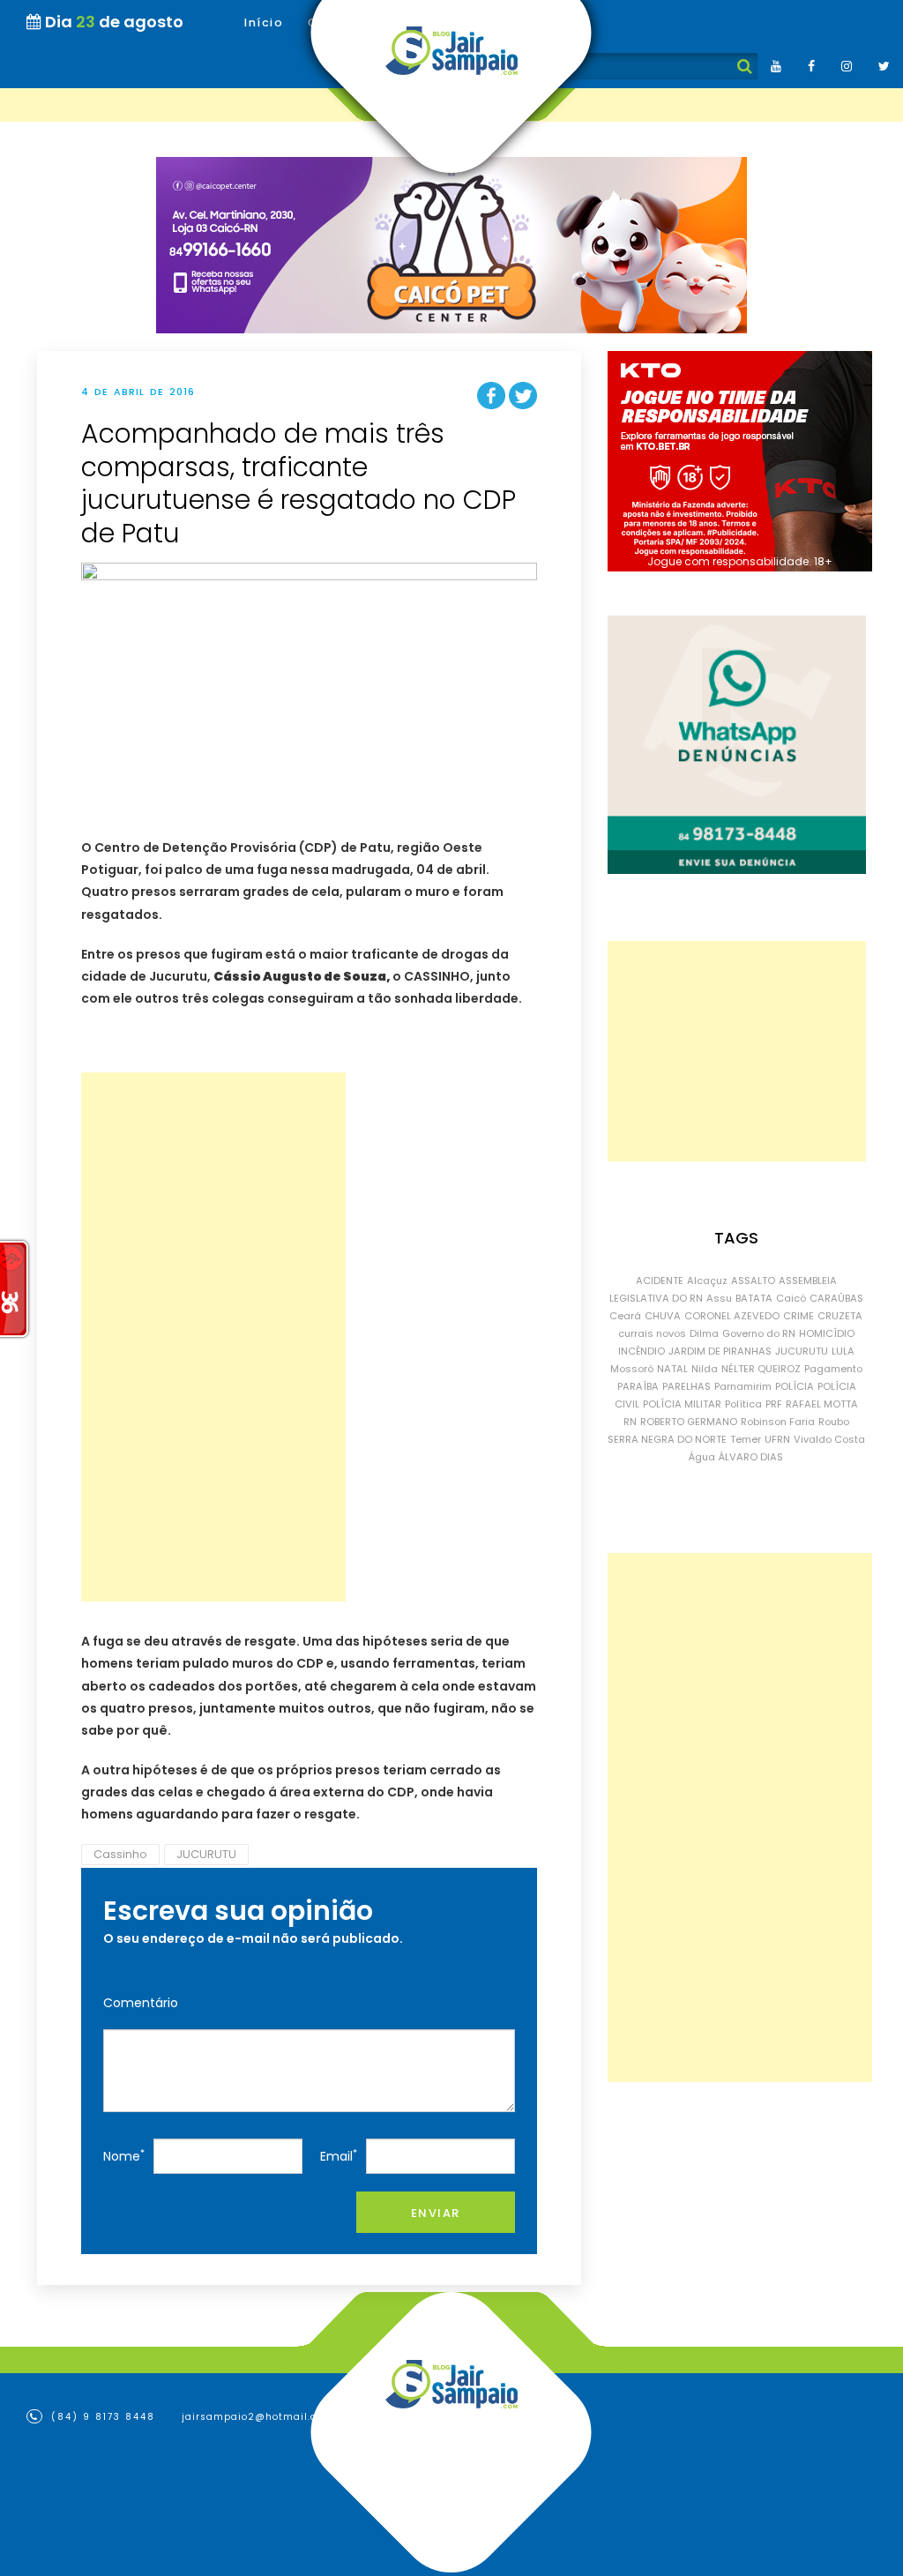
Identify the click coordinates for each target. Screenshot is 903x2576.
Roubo (834, 1422)
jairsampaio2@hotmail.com (257, 2417)
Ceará (625, 1316)
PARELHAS (687, 1386)
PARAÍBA (638, 1386)
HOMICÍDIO (827, 1333)
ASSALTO (753, 1281)
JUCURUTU (206, 1854)
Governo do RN (759, 1333)
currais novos (652, 1333)
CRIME (799, 1316)
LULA (843, 1351)
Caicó (791, 1298)
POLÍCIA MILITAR (682, 1404)
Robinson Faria (778, 1422)
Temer (746, 1439)
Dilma (704, 1333)
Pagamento (833, 1369)
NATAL (672, 1369)
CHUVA (663, 1316)
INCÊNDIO (642, 1351)
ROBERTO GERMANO (689, 1422)
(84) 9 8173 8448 (101, 2417)
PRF (774, 1404)
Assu (719, 1298)
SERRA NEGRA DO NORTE (667, 1439)
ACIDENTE (660, 1281)
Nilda (705, 1369)
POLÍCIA (795, 1386)
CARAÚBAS (836, 1298)
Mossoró (632, 1369)
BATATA (754, 1298)
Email (339, 2156)
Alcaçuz (707, 1281)
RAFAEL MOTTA (822, 1404)
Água (702, 1457)
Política (743, 1404)
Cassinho (120, 1854)
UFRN (777, 1439)
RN (630, 1422)
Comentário (141, 2003)
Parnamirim (743, 1386)
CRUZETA (840, 1316)
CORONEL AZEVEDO (732, 1316)
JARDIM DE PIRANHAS (720, 1351)
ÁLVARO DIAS (751, 1457)
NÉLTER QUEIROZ (761, 1369)
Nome (124, 2156)
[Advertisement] (213, 1337)
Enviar (436, 2213)
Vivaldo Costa (829, 1439)
